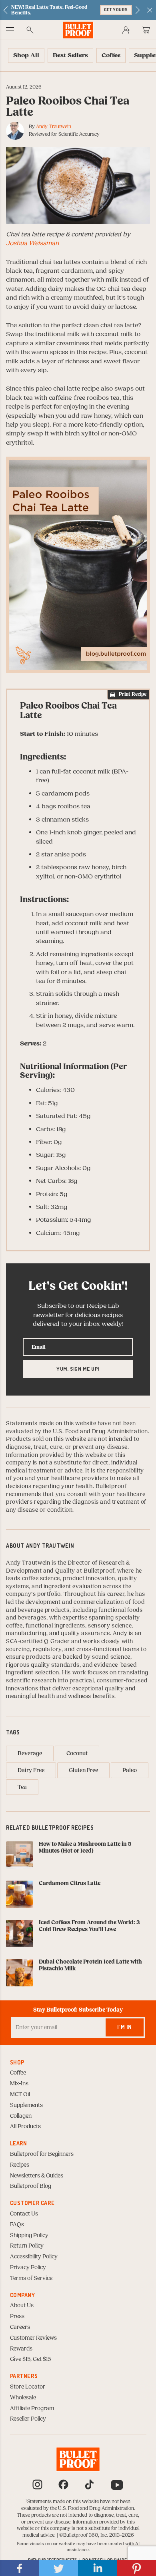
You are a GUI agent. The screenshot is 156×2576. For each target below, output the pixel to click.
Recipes (20, 2165)
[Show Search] (30, 30)
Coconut (77, 1754)
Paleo (130, 1770)
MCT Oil (20, 2095)
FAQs (17, 2225)
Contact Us (24, 2214)
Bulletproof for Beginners (42, 2154)
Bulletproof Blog (31, 2186)
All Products (25, 2127)
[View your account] (126, 30)
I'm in (125, 2027)
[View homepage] (78, 30)
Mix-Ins (19, 2084)
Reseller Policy (28, 2419)
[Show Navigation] (10, 30)
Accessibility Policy (34, 2257)
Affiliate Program (32, 2409)
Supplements (26, 2105)
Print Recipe (133, 694)
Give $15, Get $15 (30, 2359)
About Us (22, 2306)
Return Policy (27, 2246)
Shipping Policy (29, 2236)
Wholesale (23, 2398)
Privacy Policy (28, 2268)
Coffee (18, 2073)
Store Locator (28, 2387)
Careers (20, 2327)
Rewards (21, 2349)
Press (17, 2316)
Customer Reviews (33, 2338)
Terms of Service (31, 2278)
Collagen (21, 2116)
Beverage (30, 1754)
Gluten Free (83, 1770)
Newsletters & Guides (37, 2176)
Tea (22, 1787)
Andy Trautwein (54, 127)
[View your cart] (146, 30)
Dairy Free (31, 1770)
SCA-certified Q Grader (38, 1641)
